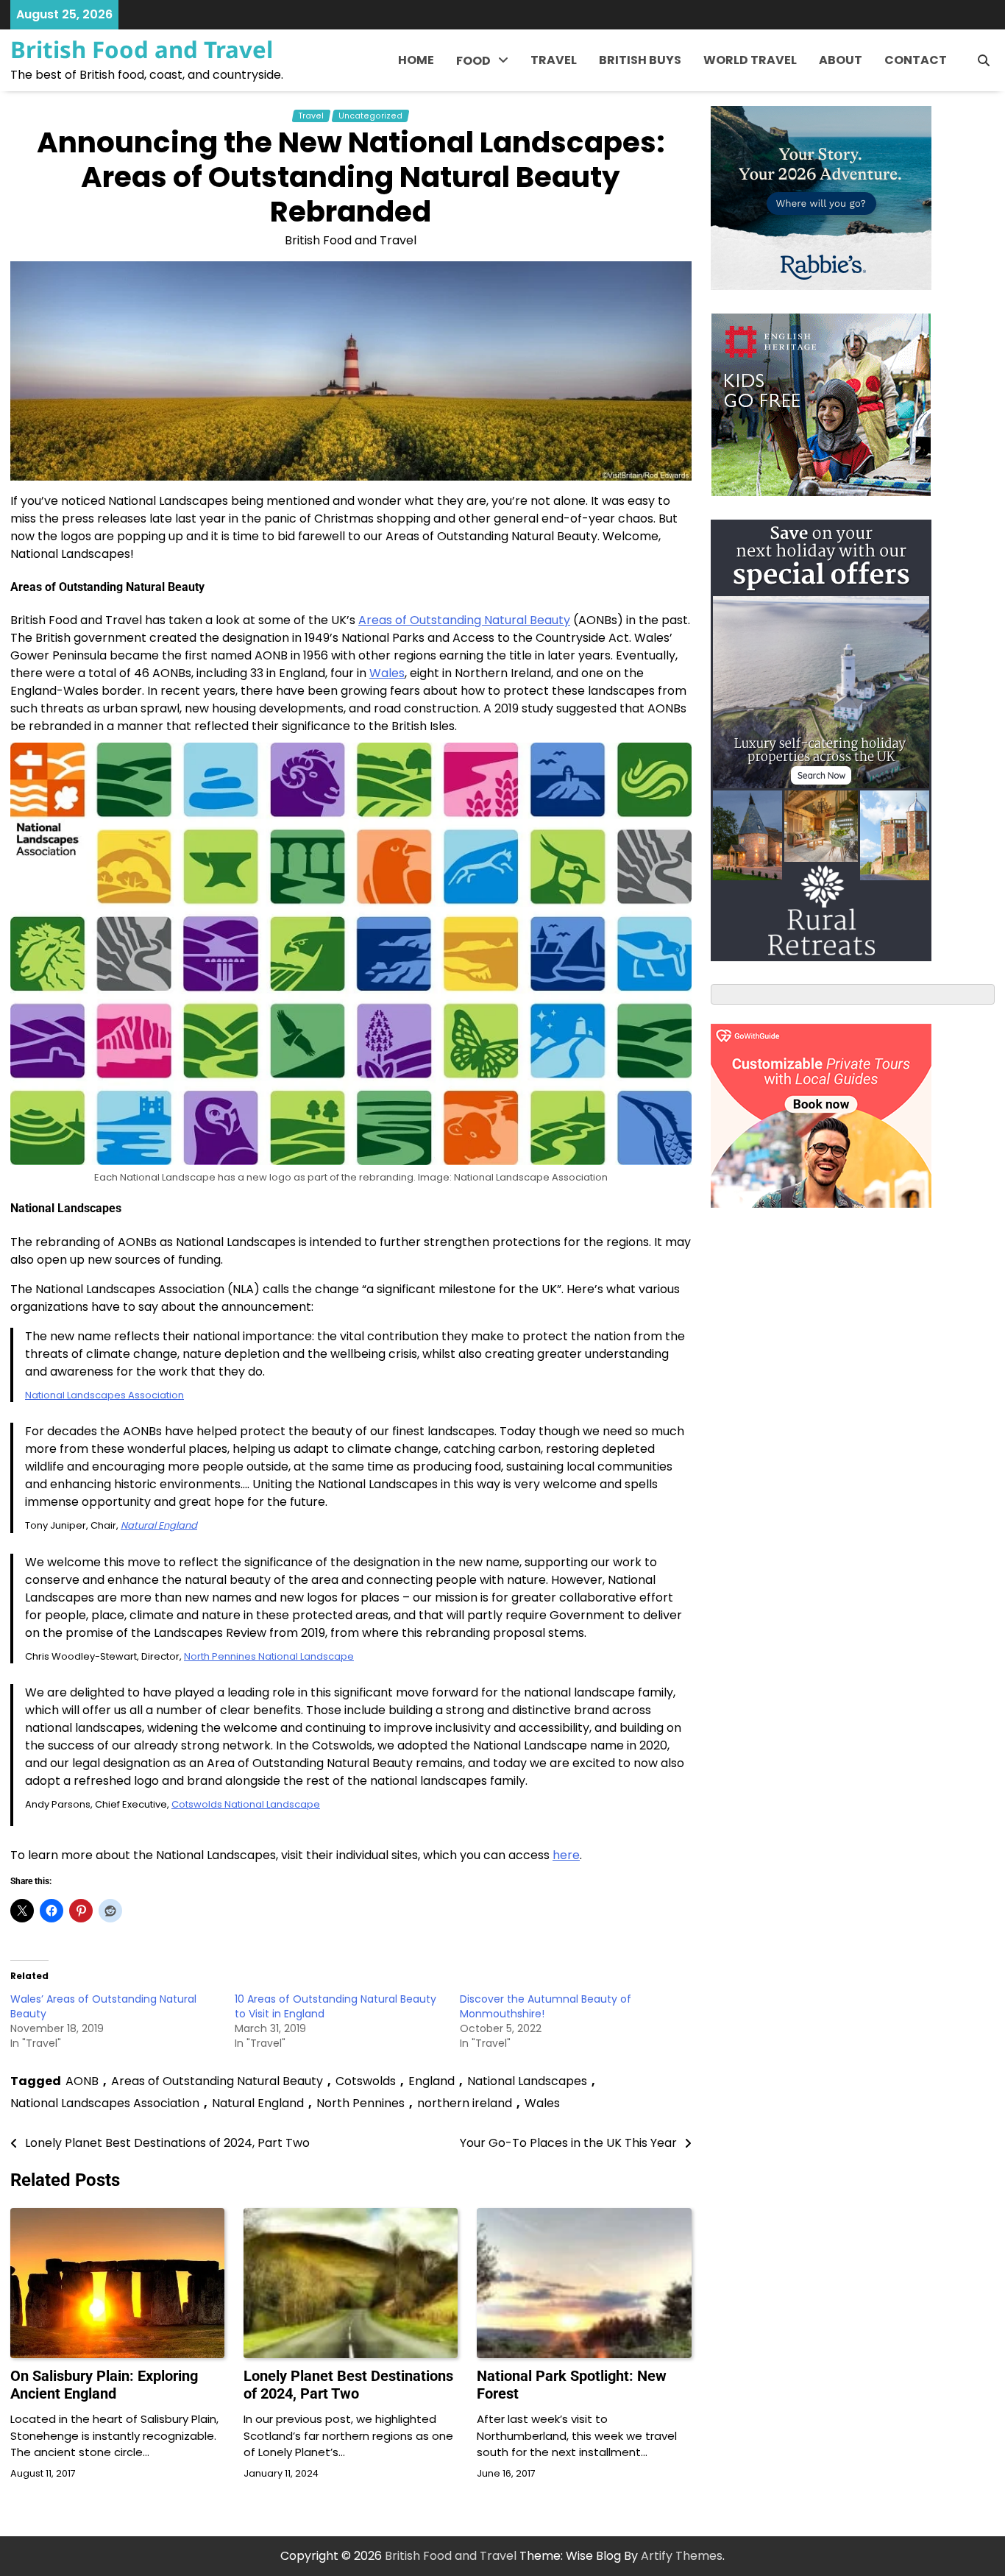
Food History (493, 96)
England (432, 2081)
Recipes (480, 126)
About (841, 60)
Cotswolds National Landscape (246, 1804)
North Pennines (361, 2103)
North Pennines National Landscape (269, 1656)
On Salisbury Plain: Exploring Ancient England (104, 2385)
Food (473, 61)
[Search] (984, 60)
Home (416, 60)
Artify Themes (682, 2556)
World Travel (750, 60)
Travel (554, 60)
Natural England (159, 1525)
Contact (916, 60)
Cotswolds (366, 2081)
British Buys (640, 60)
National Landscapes (527, 2081)
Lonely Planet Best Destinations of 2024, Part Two (348, 2385)
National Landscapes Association (104, 1395)
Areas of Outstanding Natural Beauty (464, 620)
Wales (387, 673)
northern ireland (465, 2103)
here (566, 1855)
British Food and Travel (142, 49)
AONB (82, 2081)
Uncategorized (370, 116)
